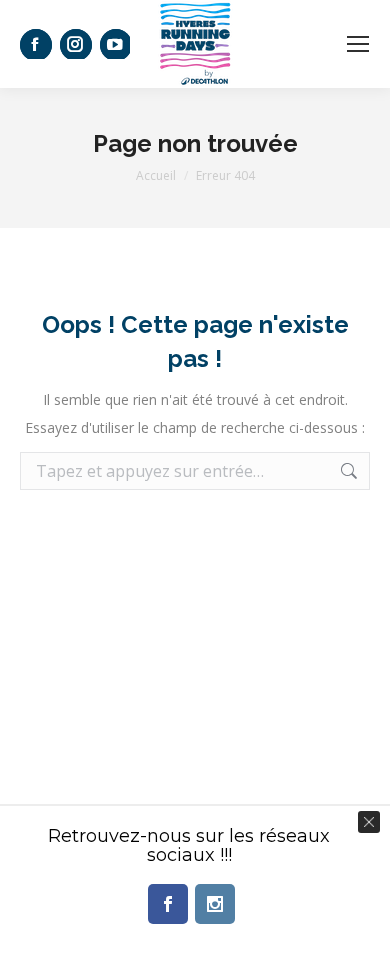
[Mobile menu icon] (358, 44)
